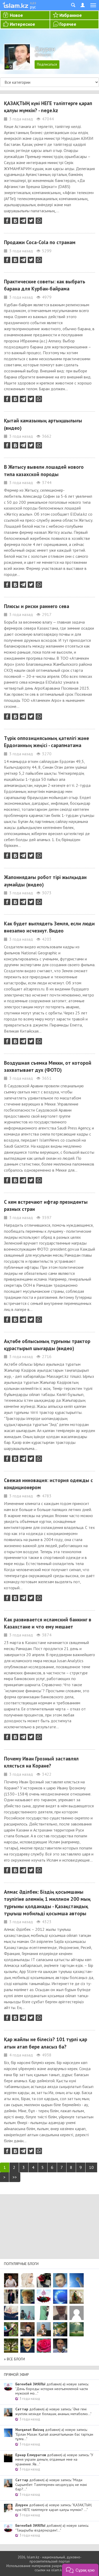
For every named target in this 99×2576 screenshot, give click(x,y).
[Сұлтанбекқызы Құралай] (27, 2313)
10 (91, 2167)
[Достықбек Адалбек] (60, 2346)
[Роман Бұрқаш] (27, 2346)
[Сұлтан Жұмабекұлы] (60, 2297)
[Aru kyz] (44, 2313)
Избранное (71, 15)
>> (15, 2177)
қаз (33, 3)
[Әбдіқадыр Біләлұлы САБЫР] (60, 2280)
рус (33, 7)
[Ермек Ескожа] (77, 2313)
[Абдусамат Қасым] (11, 2280)
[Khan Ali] (11, 2313)
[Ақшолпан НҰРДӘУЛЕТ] (27, 2280)
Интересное (22, 24)
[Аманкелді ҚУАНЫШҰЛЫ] (60, 2313)
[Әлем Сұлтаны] (60, 2329)
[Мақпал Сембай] (44, 2346)
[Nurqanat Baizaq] (77, 2280)
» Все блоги (14, 2359)
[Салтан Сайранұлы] (77, 2297)
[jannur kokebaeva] (11, 2329)
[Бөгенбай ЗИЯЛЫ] (44, 2297)
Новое (16, 15)
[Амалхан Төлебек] (27, 2329)
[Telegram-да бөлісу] (23, 221)
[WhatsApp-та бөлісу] (39, 221)
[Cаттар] (44, 2329)
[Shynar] (44, 2280)
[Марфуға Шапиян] (27, 2297)
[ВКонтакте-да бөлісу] (15, 221)
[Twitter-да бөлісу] (31, 221)
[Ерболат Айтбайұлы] (11, 2297)
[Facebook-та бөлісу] (7, 221)
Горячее (68, 24)
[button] (80, 2570)
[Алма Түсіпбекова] (77, 2329)
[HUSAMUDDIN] (11, 2346)
